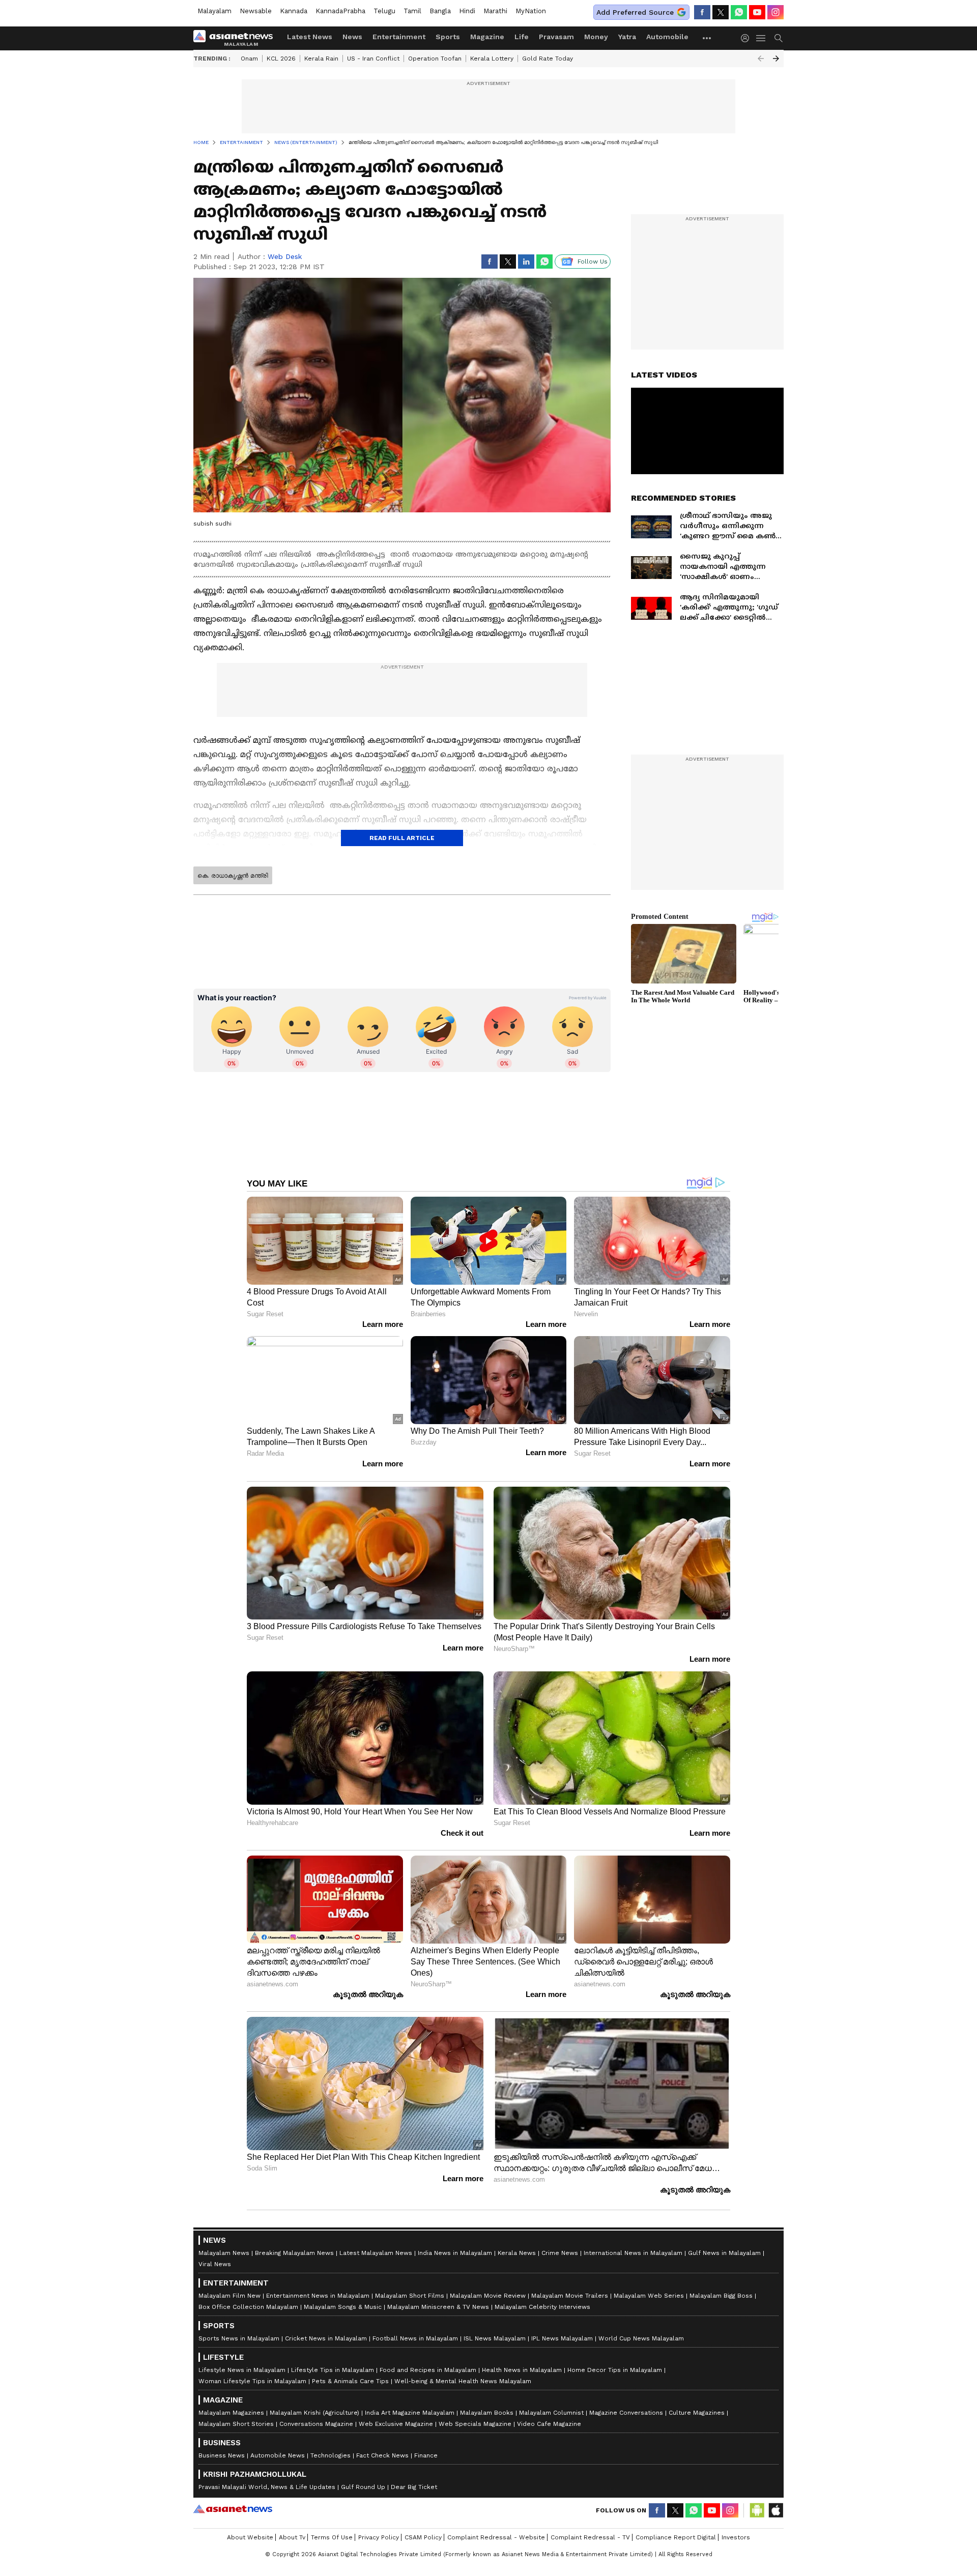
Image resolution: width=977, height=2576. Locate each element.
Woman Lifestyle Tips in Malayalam (252, 2381)
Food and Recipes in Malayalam (428, 2370)
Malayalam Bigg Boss (721, 2296)
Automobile (667, 37)
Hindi (467, 11)
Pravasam (556, 37)
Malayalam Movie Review (488, 2296)
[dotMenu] (707, 38)
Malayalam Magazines (231, 2413)
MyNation (531, 11)
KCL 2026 (281, 59)
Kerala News (517, 2253)
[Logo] (237, 38)
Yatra (627, 37)
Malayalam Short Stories (236, 2424)
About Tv (292, 2537)
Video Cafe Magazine (549, 2424)
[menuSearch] (779, 38)
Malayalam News (224, 2253)
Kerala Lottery (492, 59)
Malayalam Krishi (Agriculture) (314, 2413)
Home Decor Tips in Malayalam (615, 2370)
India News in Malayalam (455, 2253)
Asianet (233, 2509)
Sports (448, 37)
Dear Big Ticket (414, 2487)
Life (522, 37)
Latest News (310, 37)
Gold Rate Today (548, 59)
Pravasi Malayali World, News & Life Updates (267, 2487)
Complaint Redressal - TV (590, 2537)
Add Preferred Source (635, 12)
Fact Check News (382, 2455)
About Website (250, 2537)
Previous (761, 59)
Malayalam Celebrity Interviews (542, 2307)
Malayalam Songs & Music (343, 2307)
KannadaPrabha (340, 11)
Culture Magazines (697, 2413)
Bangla (440, 11)
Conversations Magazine (316, 2424)
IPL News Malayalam (562, 2338)
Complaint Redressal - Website (496, 2537)
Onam (249, 59)
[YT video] (757, 12)
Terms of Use (332, 2537)
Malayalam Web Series (649, 2296)
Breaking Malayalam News (294, 2253)
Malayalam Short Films (410, 2296)
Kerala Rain (321, 59)
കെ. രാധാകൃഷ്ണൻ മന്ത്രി (233, 876)
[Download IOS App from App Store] (775, 2510)
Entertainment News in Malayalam (318, 2296)
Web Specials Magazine (475, 2424)
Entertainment (399, 37)
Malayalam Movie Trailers (570, 2296)
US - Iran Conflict (373, 59)
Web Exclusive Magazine (396, 2424)
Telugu (384, 11)
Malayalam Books (487, 2413)
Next (776, 59)
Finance (426, 2455)
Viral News (215, 2264)
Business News (222, 2455)
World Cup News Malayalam (641, 2338)
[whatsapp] (739, 12)
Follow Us (593, 262)
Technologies (331, 2455)
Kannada (294, 11)
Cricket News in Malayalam (326, 2338)
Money (596, 37)
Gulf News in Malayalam (724, 2253)
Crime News (560, 2253)
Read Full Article (402, 838)
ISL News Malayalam (495, 2338)
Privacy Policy (379, 2537)
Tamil (412, 11)
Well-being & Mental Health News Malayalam (463, 2381)
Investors (736, 2537)
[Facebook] (702, 12)
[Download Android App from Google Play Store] (757, 2510)
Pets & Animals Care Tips (350, 2381)
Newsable (256, 11)
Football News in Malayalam (415, 2338)
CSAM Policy (423, 2537)
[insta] (775, 12)
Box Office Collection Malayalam (248, 2307)
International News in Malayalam (633, 2253)
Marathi (495, 11)
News (352, 37)
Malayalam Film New (229, 2296)
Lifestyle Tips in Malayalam (333, 2370)
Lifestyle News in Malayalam (242, 2370)
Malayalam (214, 11)
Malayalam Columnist (551, 2413)
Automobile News (278, 2455)
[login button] (748, 38)
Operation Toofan (435, 59)
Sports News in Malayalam (239, 2338)
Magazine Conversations (626, 2413)
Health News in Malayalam (522, 2370)
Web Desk (285, 256)
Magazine (487, 37)
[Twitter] (721, 12)
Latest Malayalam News (376, 2253)
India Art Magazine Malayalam (410, 2413)
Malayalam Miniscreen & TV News (438, 2307)
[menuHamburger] (761, 38)
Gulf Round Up (363, 2487)
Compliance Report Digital (676, 2537)
